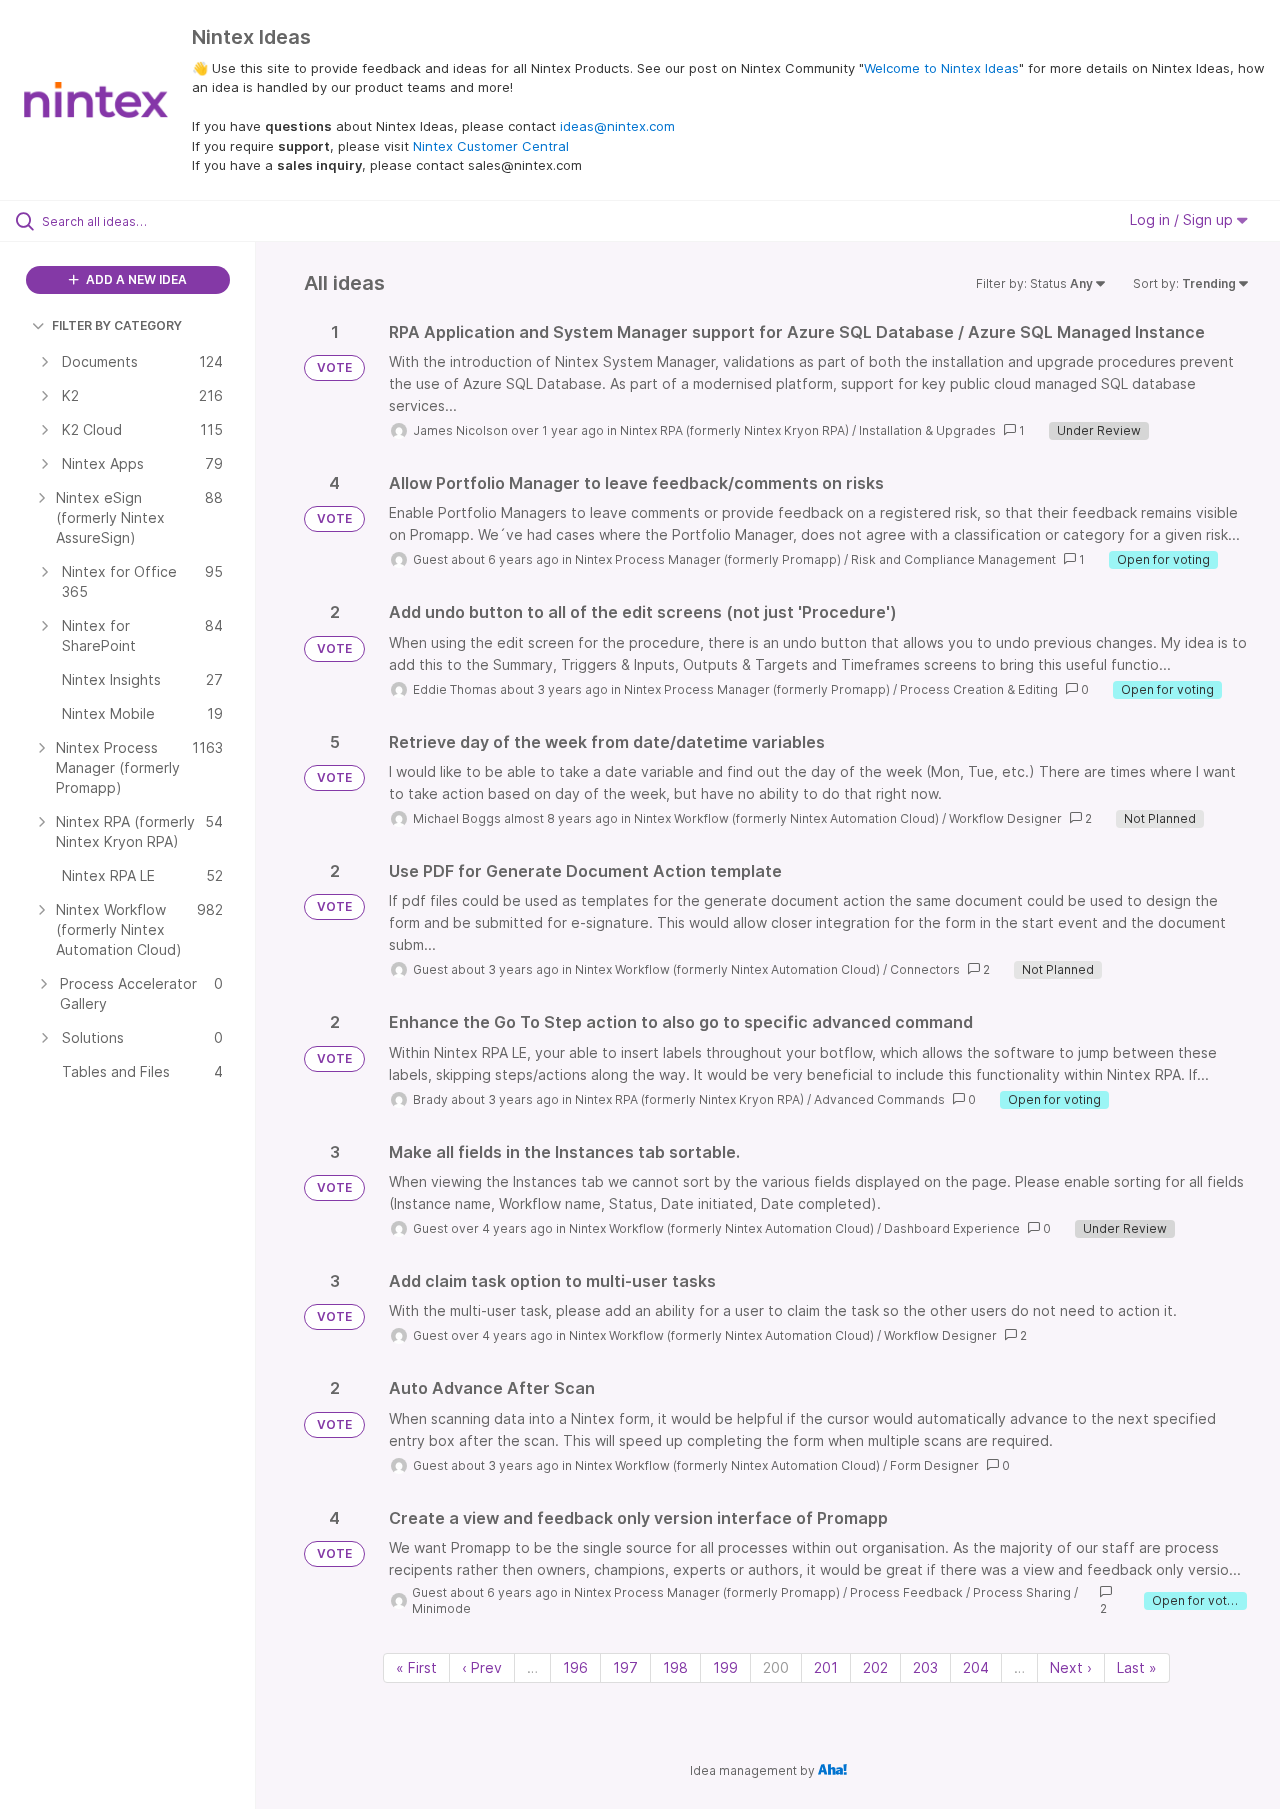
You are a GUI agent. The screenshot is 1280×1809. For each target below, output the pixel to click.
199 (725, 1667)
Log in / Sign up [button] (1183, 219)
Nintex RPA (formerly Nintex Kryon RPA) (734, 430)
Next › (1071, 1667)
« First (416, 1667)
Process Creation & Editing (979, 689)
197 (625, 1667)
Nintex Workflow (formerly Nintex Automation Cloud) (786, 818)
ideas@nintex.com (617, 126)
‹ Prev (482, 1667)
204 (976, 1667)
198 (675, 1667)
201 (826, 1667)
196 (575, 1667)
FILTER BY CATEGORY (117, 325)
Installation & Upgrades (927, 430)
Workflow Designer (1005, 818)
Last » (1137, 1667)
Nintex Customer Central (491, 146)
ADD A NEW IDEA (135, 279)
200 (776, 1667)
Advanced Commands (879, 1099)
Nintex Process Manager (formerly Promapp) (708, 559)
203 (925, 1667)
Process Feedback (906, 1592)
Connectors (925, 969)
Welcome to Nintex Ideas (941, 68)
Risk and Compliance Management (953, 559)
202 (875, 1667)
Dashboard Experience (952, 1228)
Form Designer (934, 1465)
